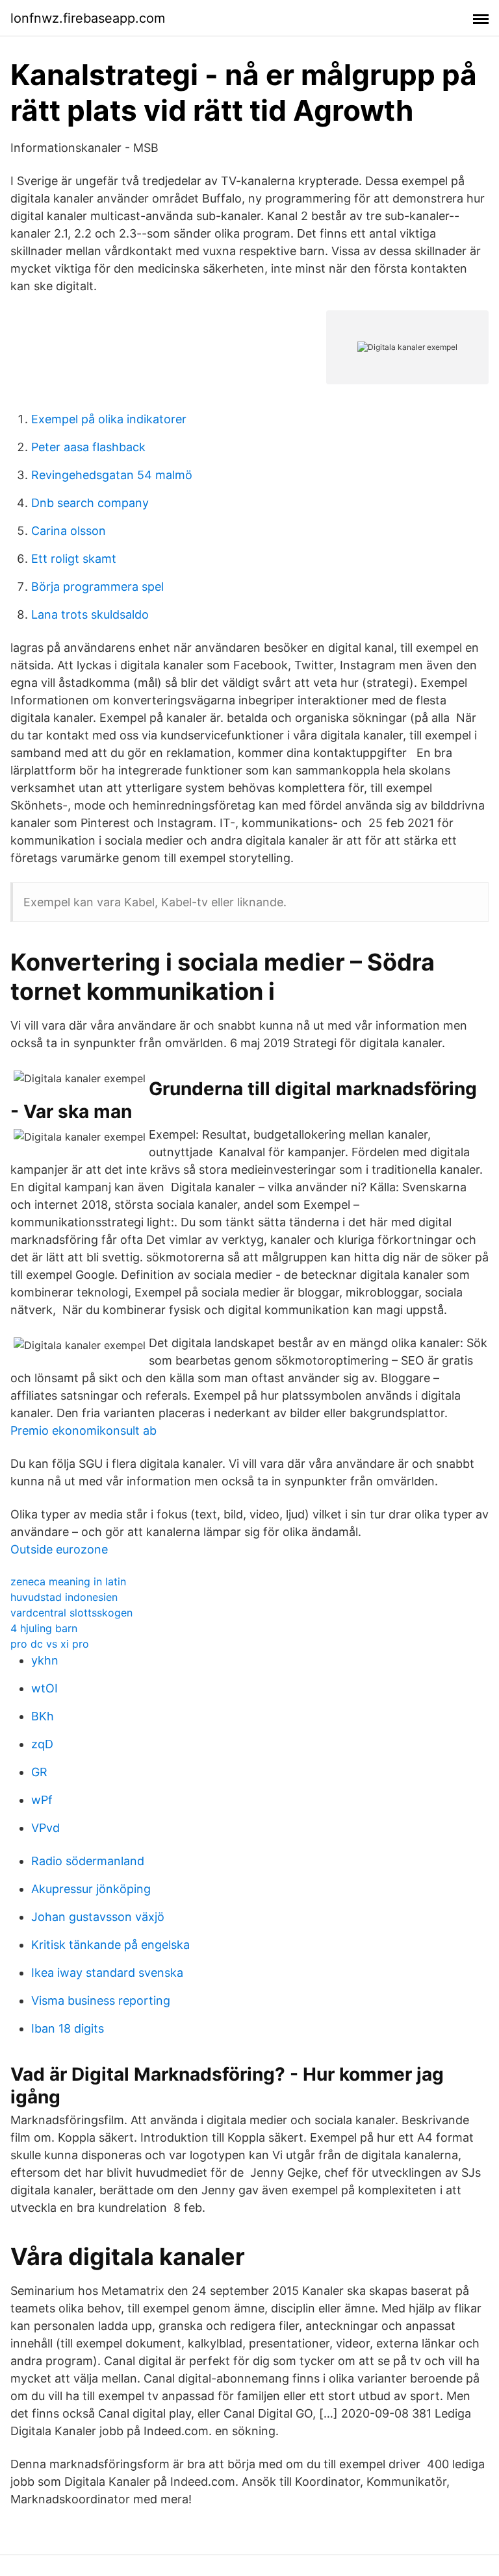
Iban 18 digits (68, 2028)
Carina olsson (69, 531)
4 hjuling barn (44, 1628)
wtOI (45, 1688)
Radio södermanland (88, 1861)
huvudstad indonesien (64, 1597)
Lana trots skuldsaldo (90, 614)
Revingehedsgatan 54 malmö (112, 475)
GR (39, 1772)
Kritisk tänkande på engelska (110, 1945)
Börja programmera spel (97, 587)
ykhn (45, 1660)
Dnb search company (90, 503)
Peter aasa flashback (88, 447)
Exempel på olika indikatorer (109, 419)
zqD (42, 1744)
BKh (43, 1716)
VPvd (45, 1828)
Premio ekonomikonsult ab (83, 1430)
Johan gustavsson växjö (98, 1917)
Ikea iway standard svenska (107, 1973)
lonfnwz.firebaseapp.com (88, 18)
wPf (42, 1800)
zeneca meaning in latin (68, 1581)
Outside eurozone (59, 1549)
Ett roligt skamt (74, 559)
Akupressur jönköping (91, 1889)
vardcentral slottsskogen (71, 1613)
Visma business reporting (101, 2000)
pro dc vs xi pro (50, 1644)
